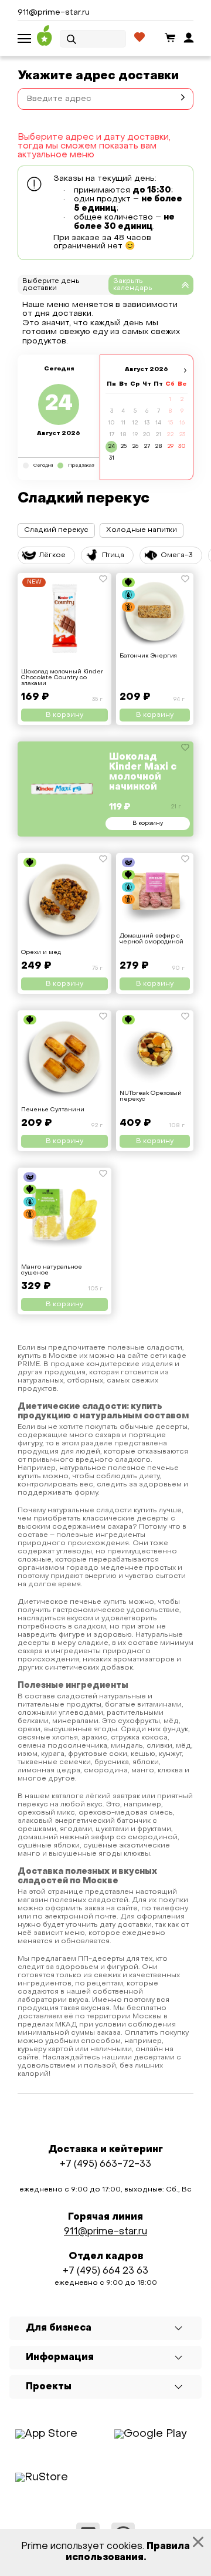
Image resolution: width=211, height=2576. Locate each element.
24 (111, 446)
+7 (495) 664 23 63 (105, 2271)
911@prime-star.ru (54, 13)
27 (147, 446)
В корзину (148, 823)
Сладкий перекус (56, 530)
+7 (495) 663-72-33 (105, 2164)
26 (135, 446)
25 (123, 446)
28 (159, 446)
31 (112, 458)
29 (170, 446)
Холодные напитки (142, 530)
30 (182, 446)
